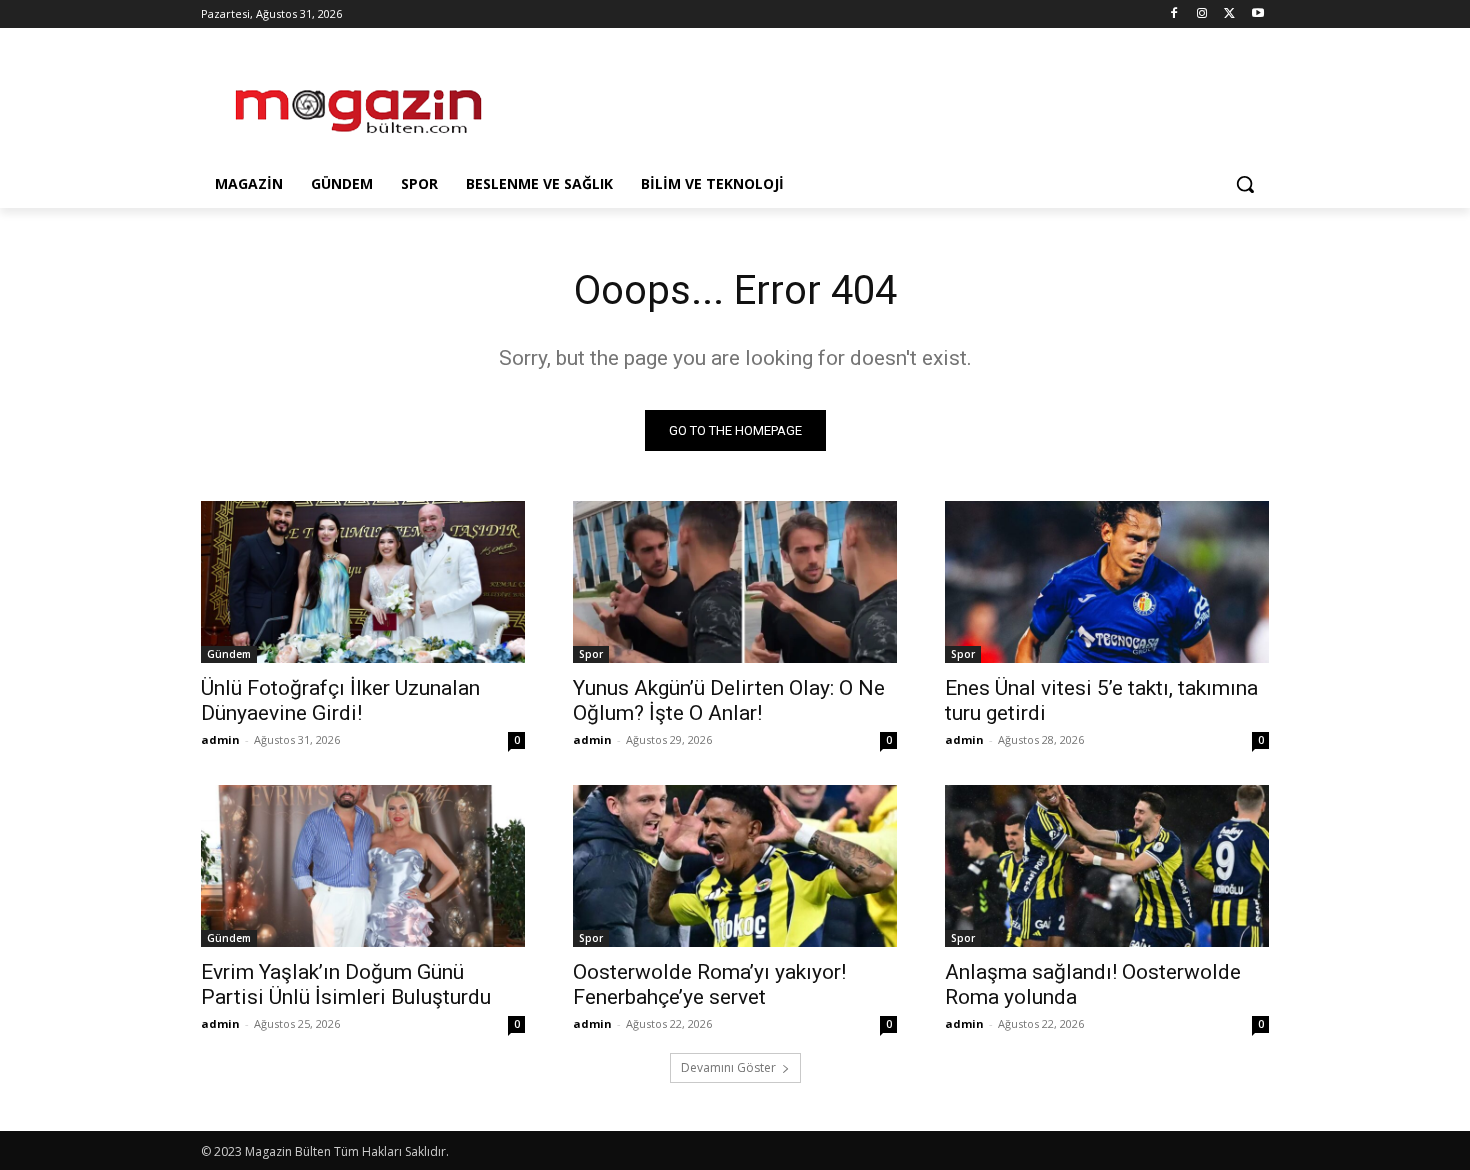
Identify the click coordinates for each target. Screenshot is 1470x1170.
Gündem (229, 654)
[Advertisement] (885, 101)
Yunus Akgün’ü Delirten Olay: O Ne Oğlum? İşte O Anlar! (729, 700)
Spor (591, 654)
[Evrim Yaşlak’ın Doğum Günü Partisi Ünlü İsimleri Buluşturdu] (363, 866)
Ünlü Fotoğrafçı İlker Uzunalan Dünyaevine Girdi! (340, 700)
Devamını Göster (728, 1067)
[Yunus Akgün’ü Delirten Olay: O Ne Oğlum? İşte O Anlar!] (735, 582)
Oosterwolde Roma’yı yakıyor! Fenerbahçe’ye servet (709, 984)
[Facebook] (1174, 14)
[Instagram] (1202, 14)
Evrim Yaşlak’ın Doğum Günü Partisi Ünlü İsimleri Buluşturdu (346, 984)
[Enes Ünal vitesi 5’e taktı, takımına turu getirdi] (1107, 582)
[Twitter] (1229, 14)
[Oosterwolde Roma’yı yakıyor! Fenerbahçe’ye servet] (735, 866)
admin (220, 739)
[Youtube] (1257, 14)
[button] (1245, 184)
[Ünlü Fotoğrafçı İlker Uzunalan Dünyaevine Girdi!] (363, 582)
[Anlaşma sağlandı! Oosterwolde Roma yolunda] (1107, 866)
